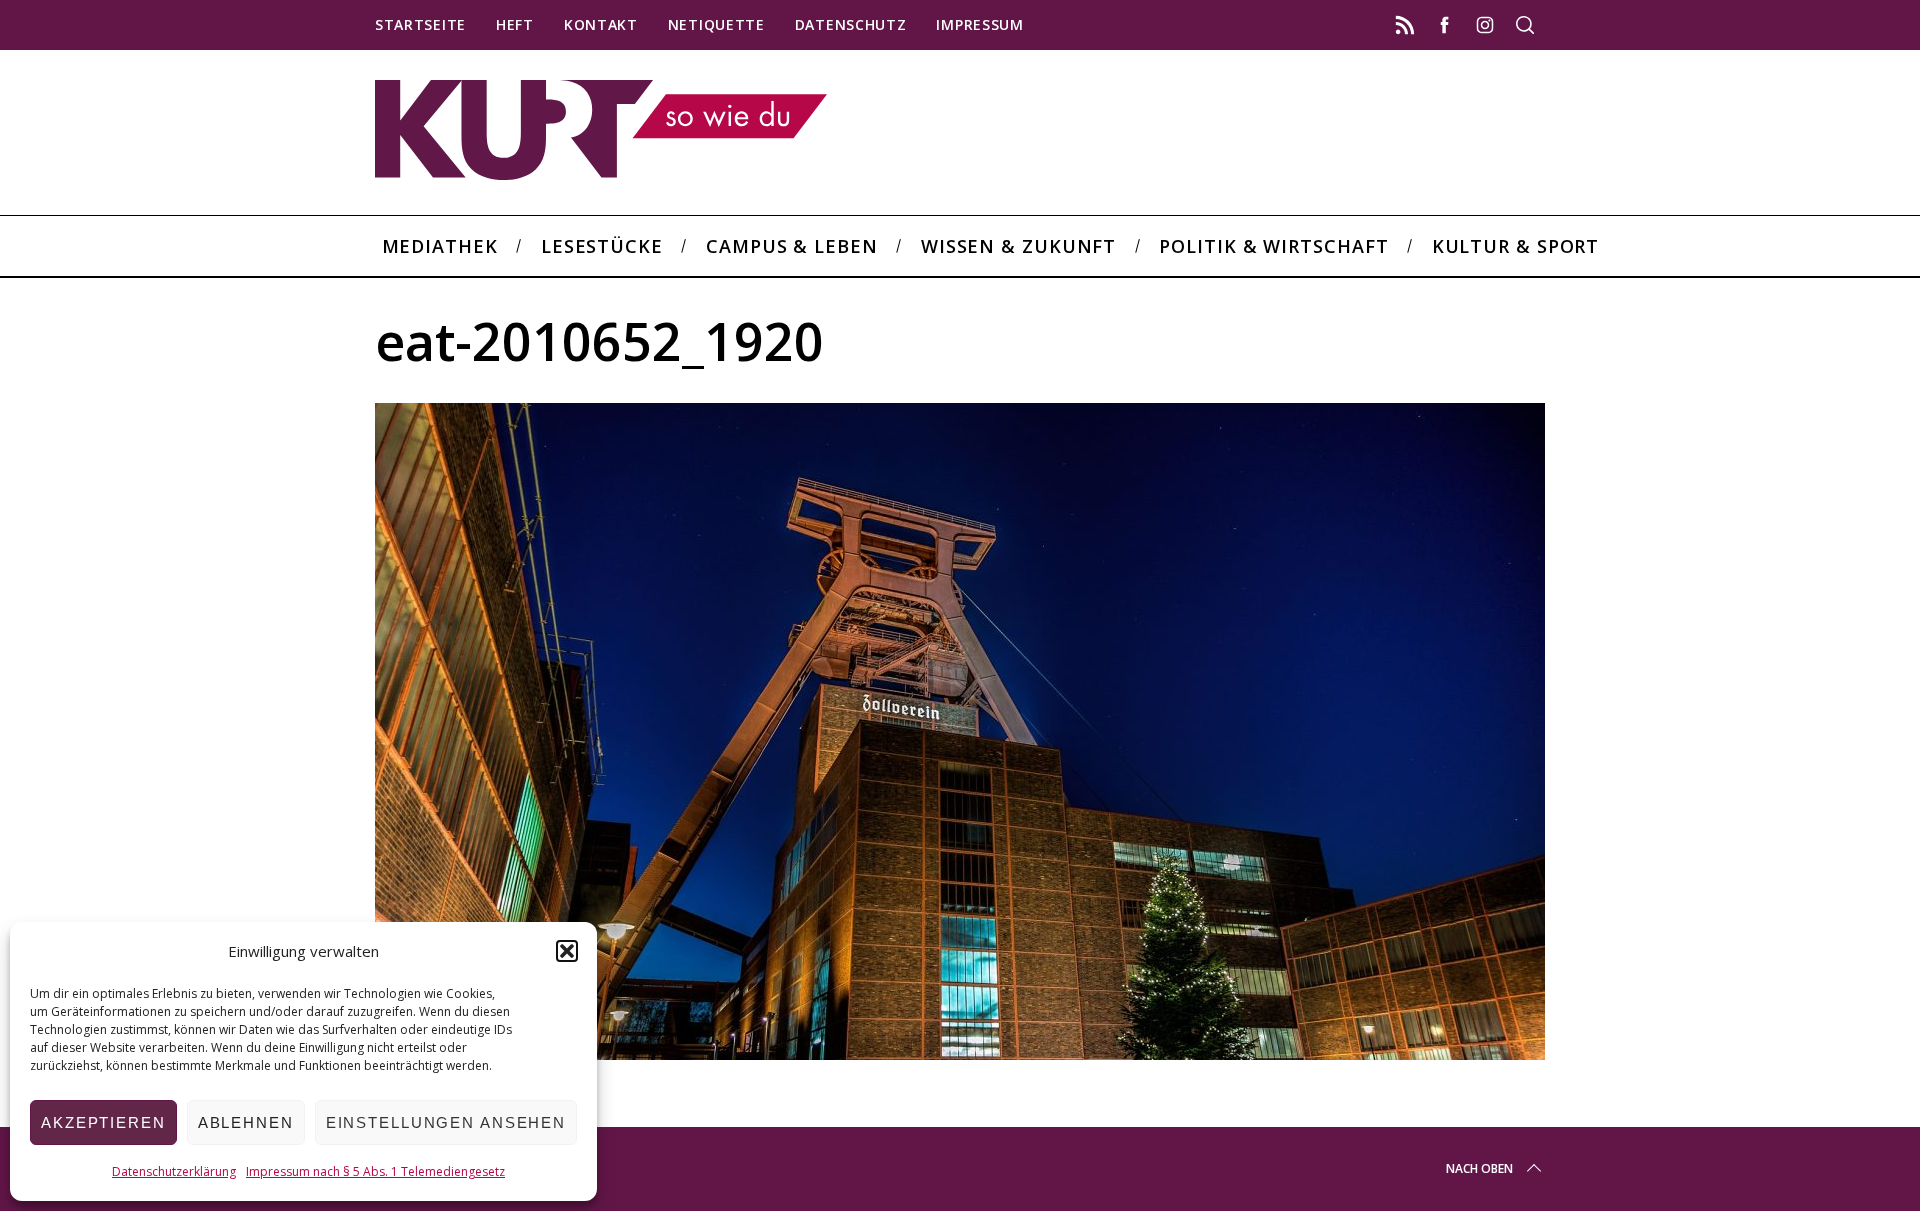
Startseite (420, 24)
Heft (515, 24)
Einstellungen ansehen (446, 1122)
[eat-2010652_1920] (960, 1053)
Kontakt (601, 24)
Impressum (979, 24)
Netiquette (716, 24)
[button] (567, 951)
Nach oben (1479, 1168)
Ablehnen (246, 1122)
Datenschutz (851, 24)
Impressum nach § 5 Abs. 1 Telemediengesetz (375, 1171)
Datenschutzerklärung (174, 1171)
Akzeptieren (103, 1122)
